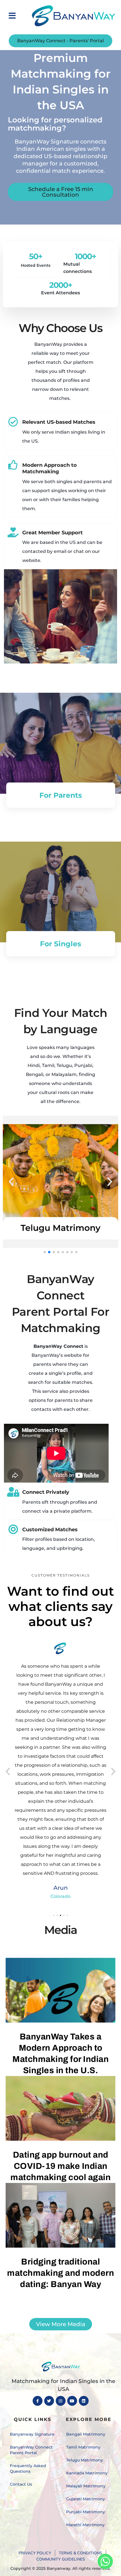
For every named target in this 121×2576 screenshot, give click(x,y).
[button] (12, 16)
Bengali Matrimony (86, 2434)
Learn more (60, 993)
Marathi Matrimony (85, 2525)
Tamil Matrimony (83, 2447)
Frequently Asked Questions (28, 2469)
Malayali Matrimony (86, 2486)
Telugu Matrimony (85, 2460)
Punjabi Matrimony (86, 2512)
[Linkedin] (84, 2401)
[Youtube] (72, 2401)
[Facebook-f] (38, 2401)
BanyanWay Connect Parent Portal (31, 2450)
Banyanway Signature (32, 2434)
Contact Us (21, 2484)
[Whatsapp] (105, 2561)
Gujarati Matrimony (86, 2499)
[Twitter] (49, 2401)
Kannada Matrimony (87, 2473)
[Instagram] (61, 2401)
